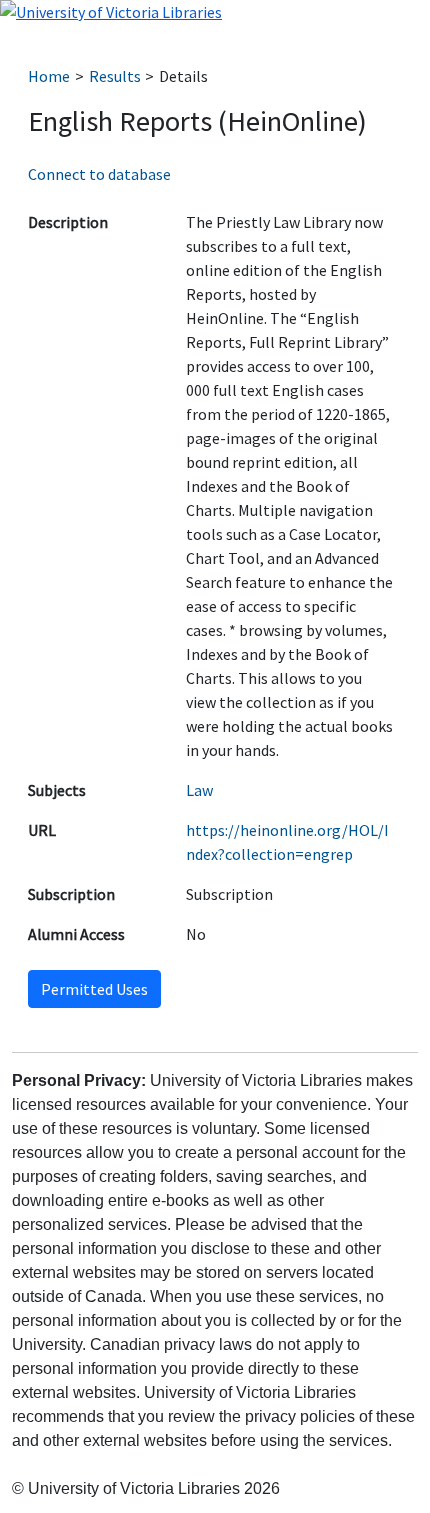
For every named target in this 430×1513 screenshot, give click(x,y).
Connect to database (99, 174)
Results (115, 76)
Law (199, 790)
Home (49, 76)
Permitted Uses (94, 989)
